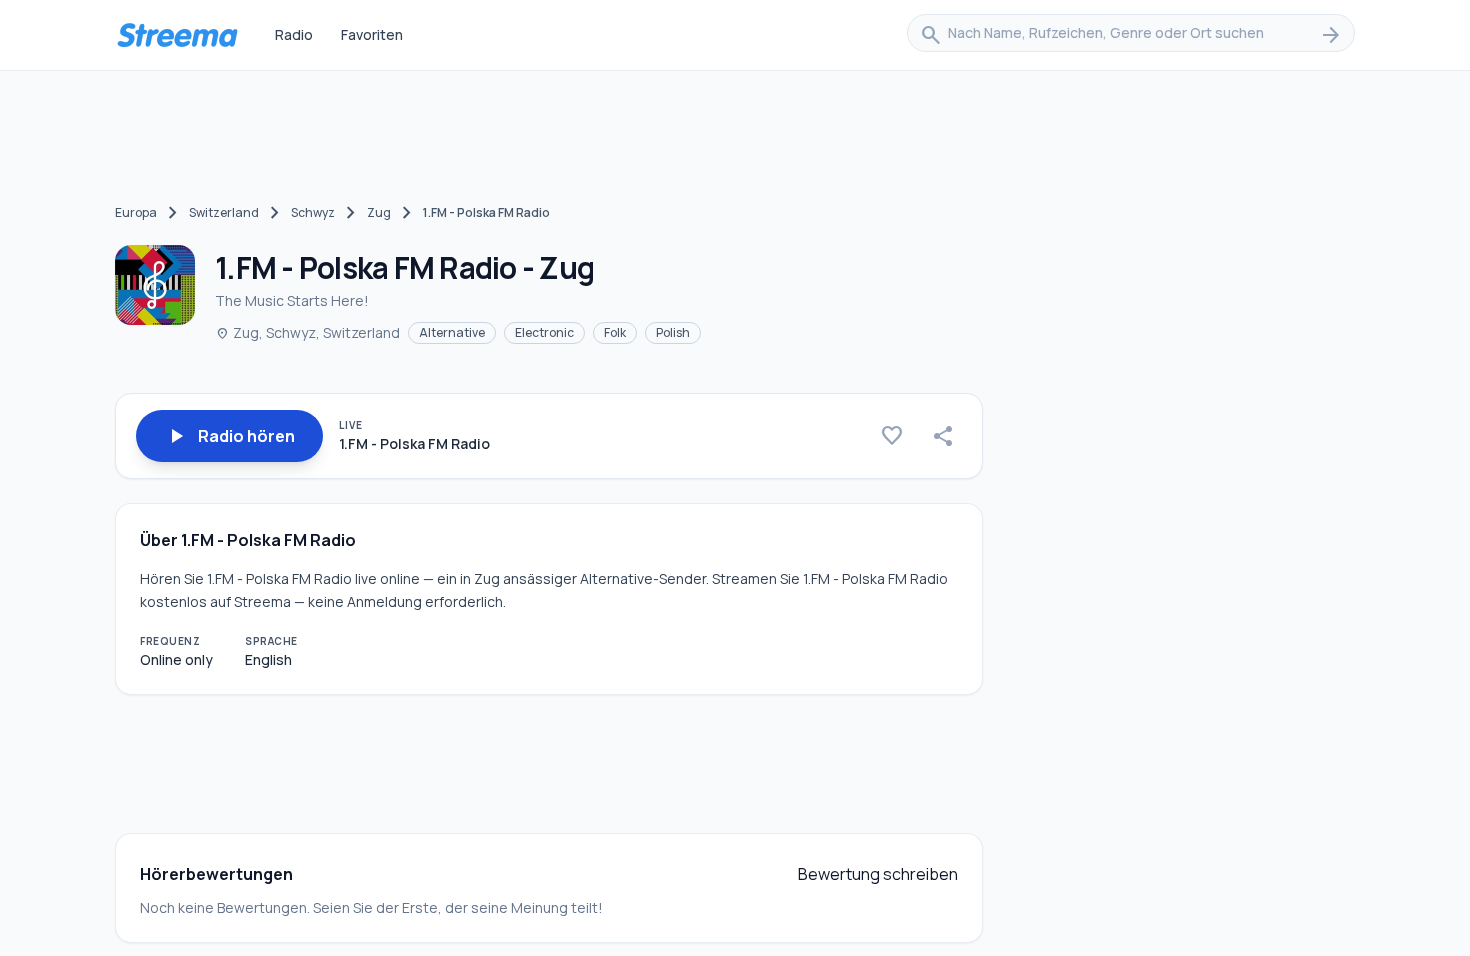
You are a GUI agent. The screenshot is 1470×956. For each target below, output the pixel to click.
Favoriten (372, 34)
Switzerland (224, 212)
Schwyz (313, 212)
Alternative (452, 332)
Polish (673, 332)
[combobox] (1131, 35)
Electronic (544, 332)
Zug (379, 212)
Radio (294, 34)
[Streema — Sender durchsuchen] (177, 35)
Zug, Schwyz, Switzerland (307, 332)
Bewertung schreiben (878, 874)
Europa (136, 212)
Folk (615, 332)
